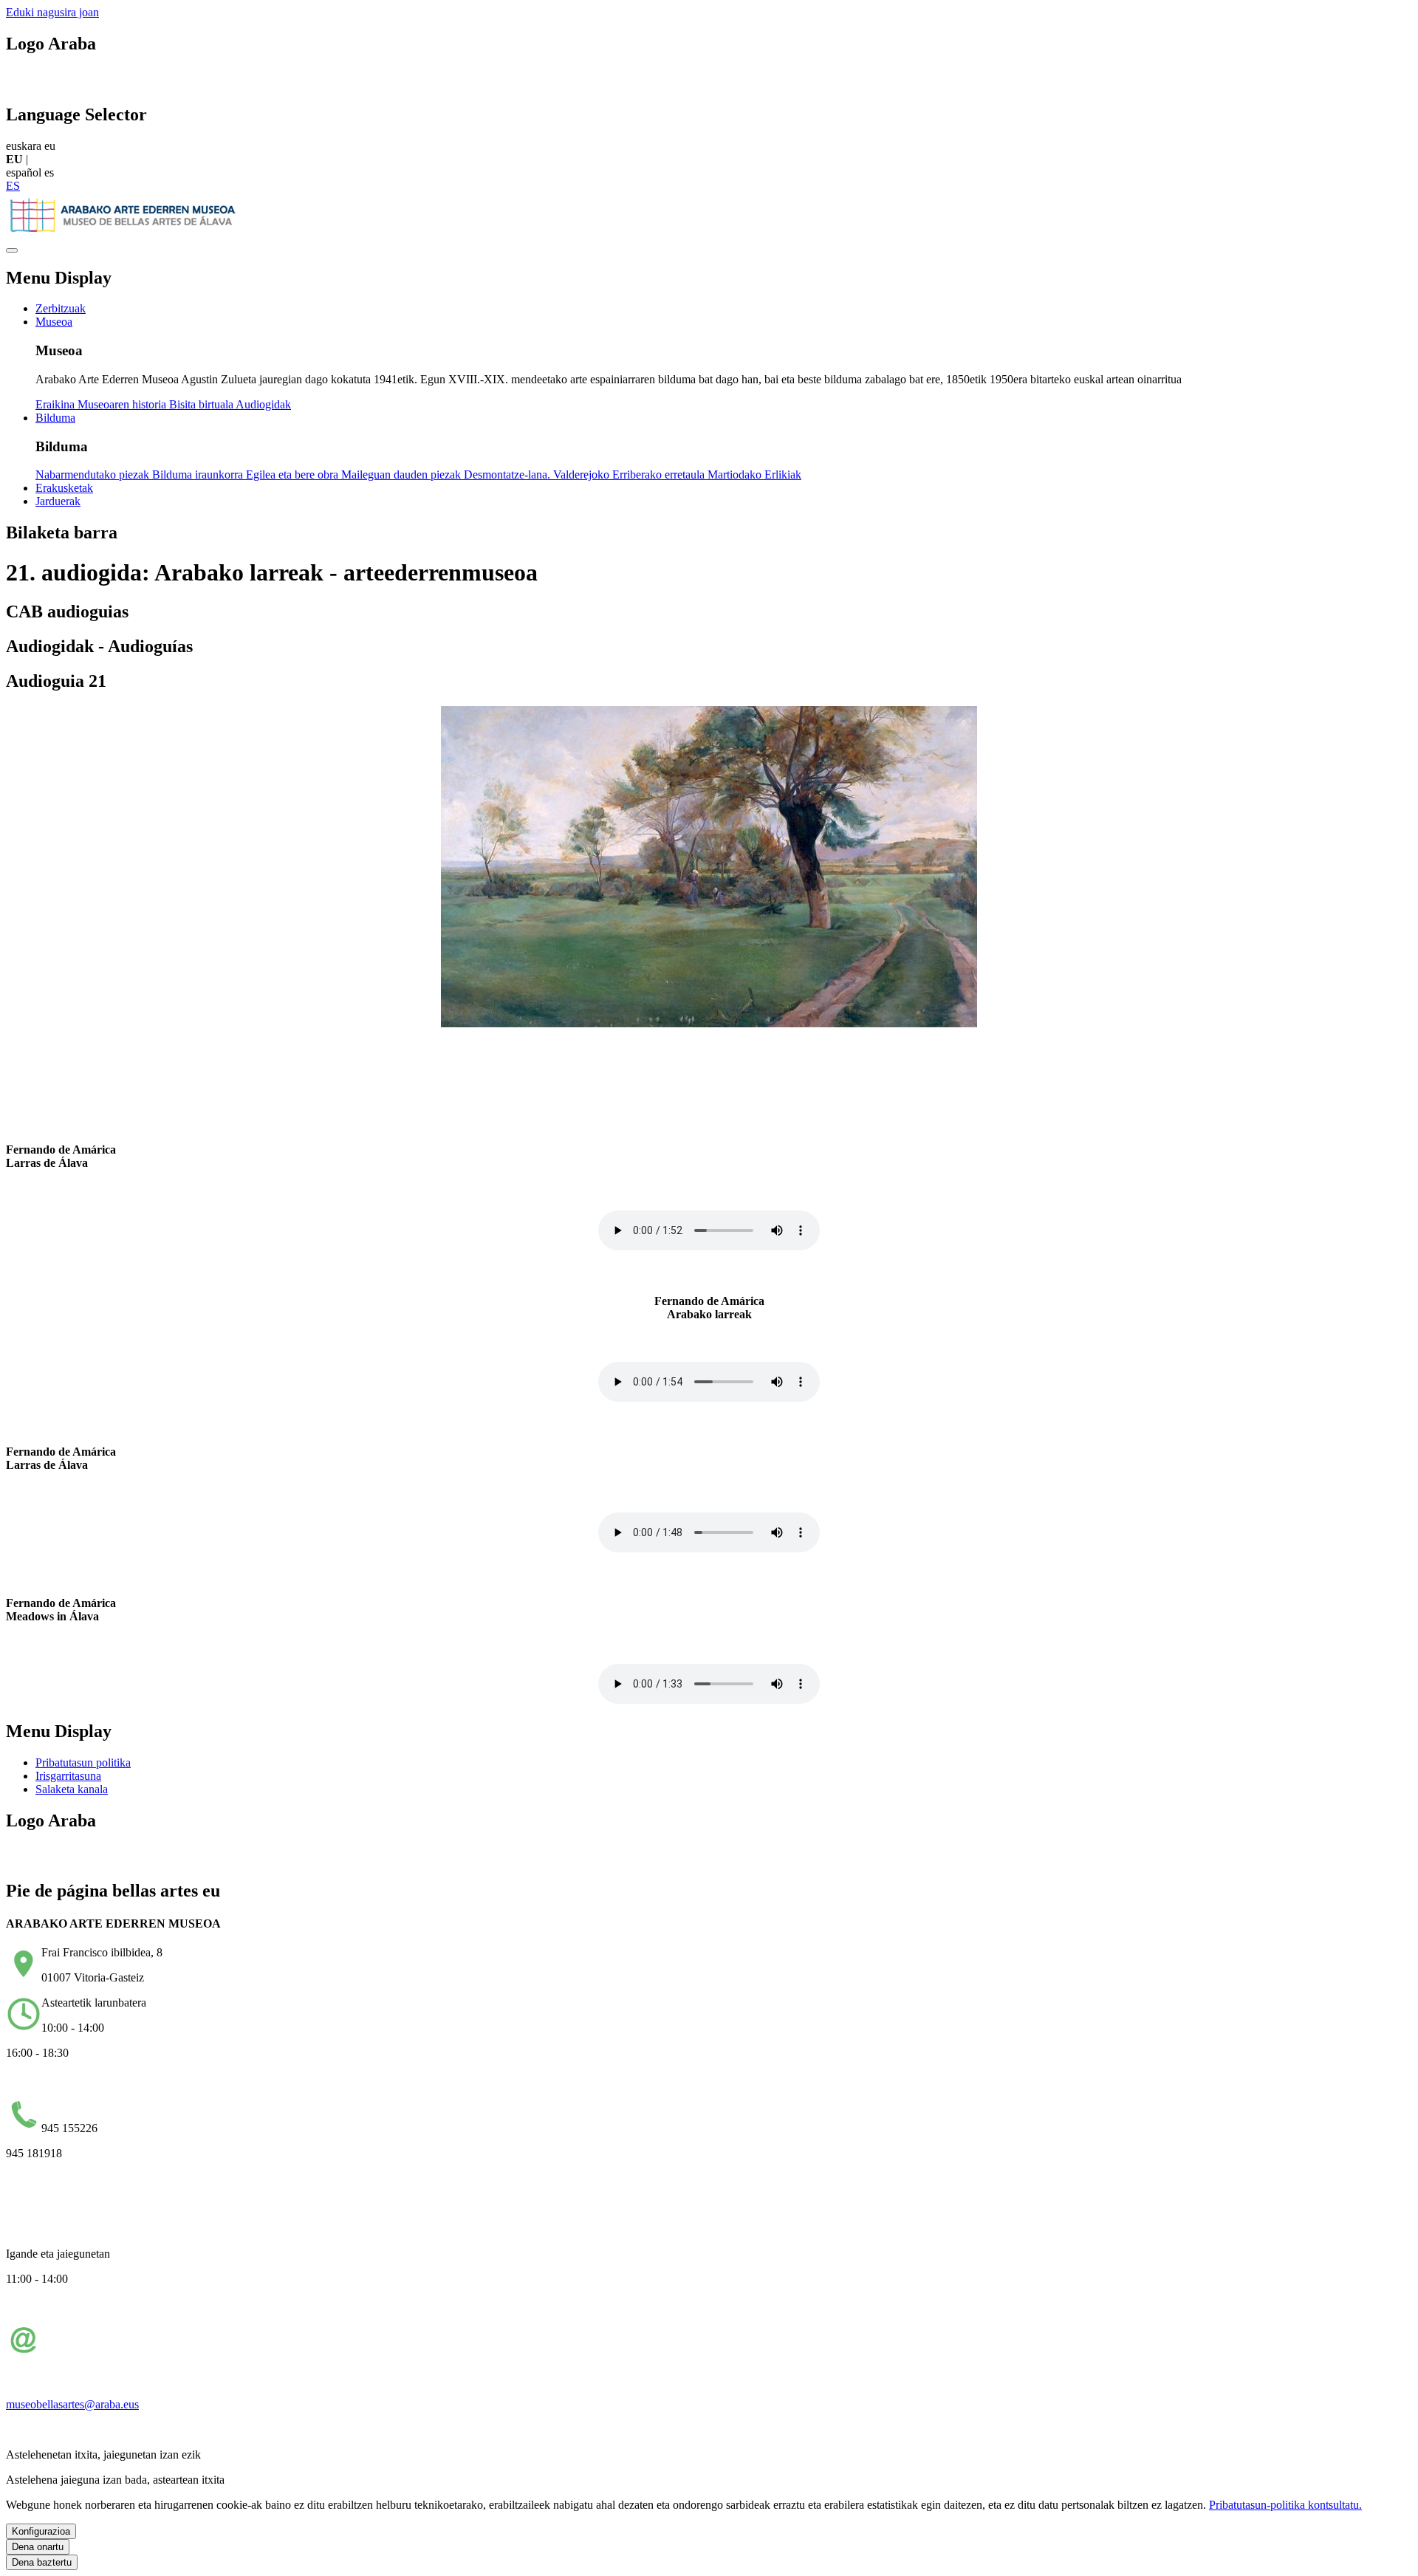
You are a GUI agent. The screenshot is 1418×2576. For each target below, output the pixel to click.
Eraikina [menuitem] (56, 404)
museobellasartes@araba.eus (72, 2404)
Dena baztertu (42, 2562)
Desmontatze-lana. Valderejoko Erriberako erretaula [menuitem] (586, 475)
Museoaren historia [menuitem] (123, 404)
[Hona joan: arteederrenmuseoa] (124, 233)
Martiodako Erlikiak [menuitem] (754, 475)
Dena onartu (38, 2547)
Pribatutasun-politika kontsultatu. (1285, 2505)
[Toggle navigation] (12, 250)
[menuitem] (61, 308)
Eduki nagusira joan (52, 12)
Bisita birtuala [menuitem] (202, 404)
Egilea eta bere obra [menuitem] (294, 475)
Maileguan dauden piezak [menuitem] (403, 475)
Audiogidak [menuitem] (263, 404)
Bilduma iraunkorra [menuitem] (199, 475)
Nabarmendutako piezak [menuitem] (94, 475)
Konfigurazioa (41, 2531)
